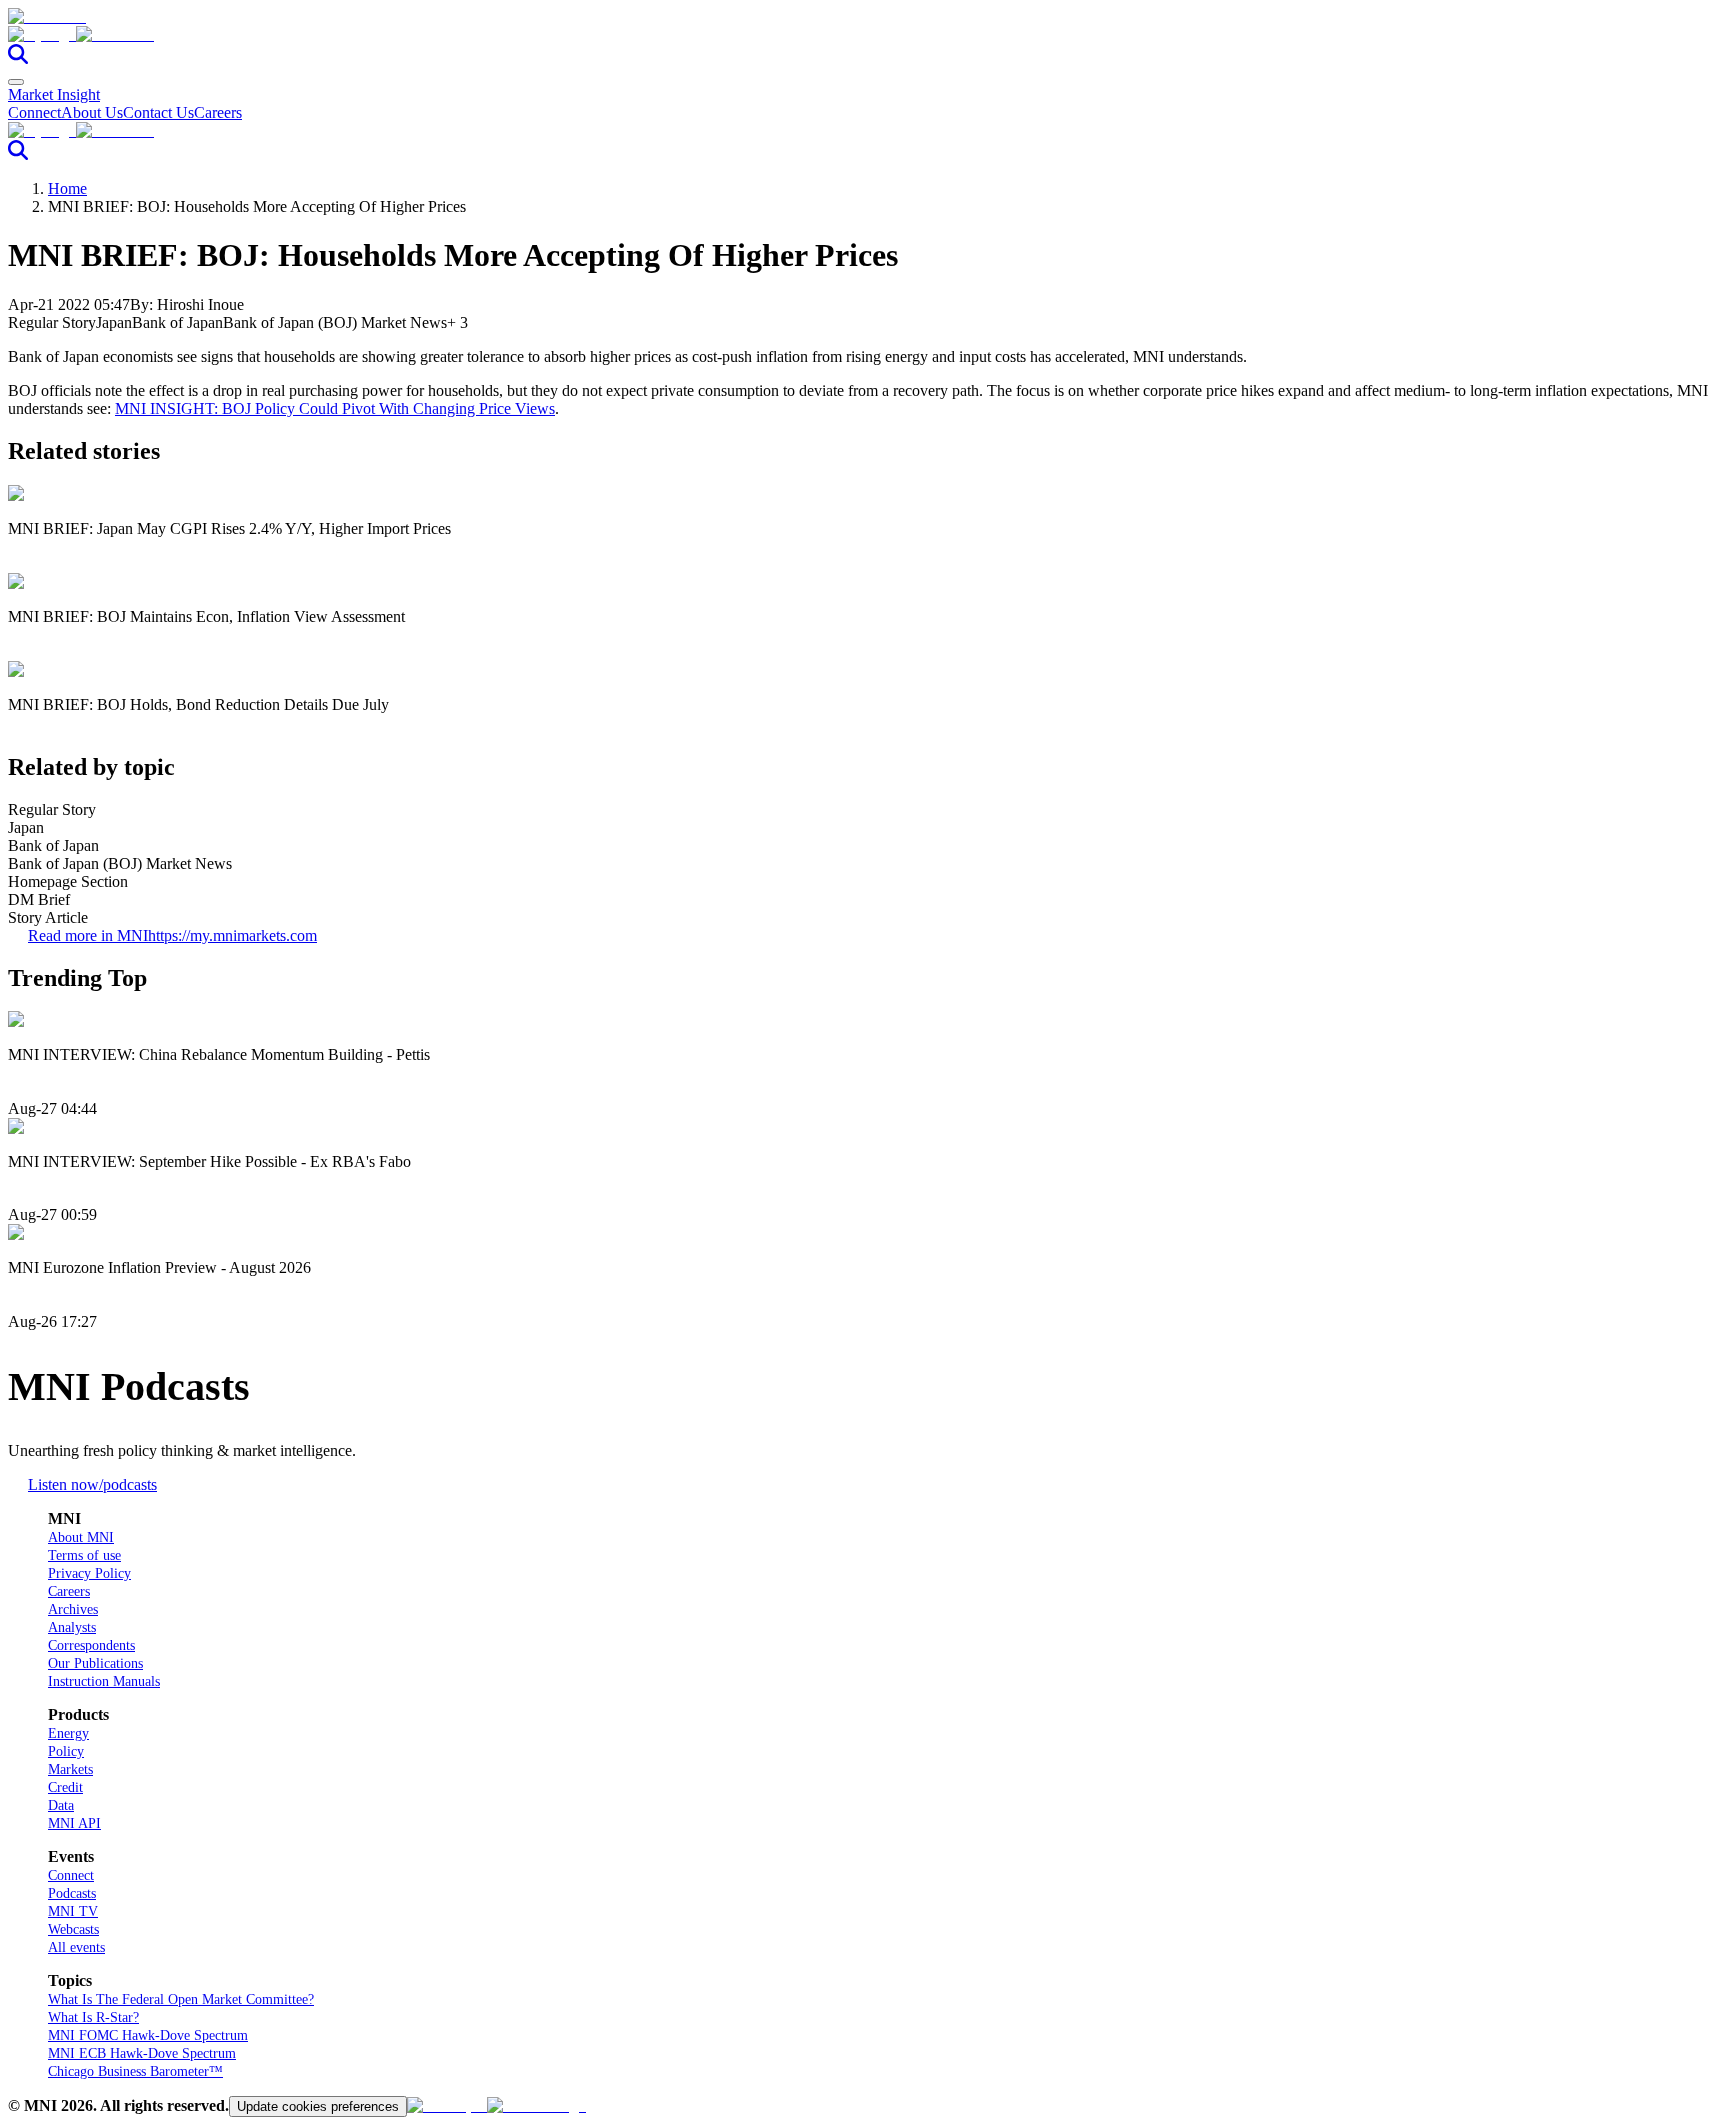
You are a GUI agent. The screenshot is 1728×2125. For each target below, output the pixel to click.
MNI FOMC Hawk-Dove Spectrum (148, 2035)
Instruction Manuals (104, 1681)
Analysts (72, 1627)
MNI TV (73, 1911)
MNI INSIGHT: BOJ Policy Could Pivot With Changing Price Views (335, 408)
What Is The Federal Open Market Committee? (181, 1999)
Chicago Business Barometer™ (135, 2071)
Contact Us (158, 112)
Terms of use (84, 1555)
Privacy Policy (89, 1573)
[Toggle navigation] (16, 82)
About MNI (81, 1537)
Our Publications (95, 1663)
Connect (34, 112)
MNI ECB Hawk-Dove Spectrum (142, 2053)
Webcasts (73, 1929)
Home (67, 188)
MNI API (74, 1823)
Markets (70, 1769)
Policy (66, 1751)
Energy (68, 1733)
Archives (73, 1609)
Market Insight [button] (54, 94)
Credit (65, 1787)
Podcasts (72, 1893)
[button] (864, 35)
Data (61, 1805)
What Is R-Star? (93, 2017)
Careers (218, 112)
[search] (18, 58)
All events (76, 1947)
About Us (92, 112)
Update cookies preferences (318, 2106)
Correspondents (91, 1645)
